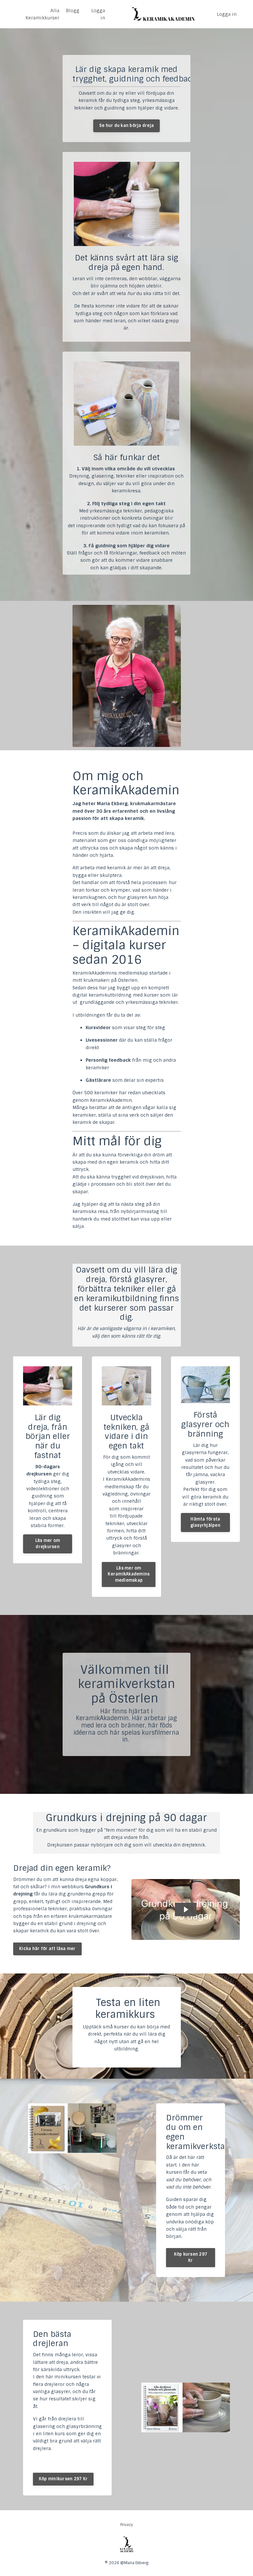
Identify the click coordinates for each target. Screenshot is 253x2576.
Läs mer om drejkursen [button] (48, 1544)
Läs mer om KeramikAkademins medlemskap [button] (129, 1574)
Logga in (98, 14)
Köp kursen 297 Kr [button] (191, 2257)
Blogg (73, 11)
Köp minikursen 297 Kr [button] (63, 2479)
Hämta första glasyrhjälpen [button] (205, 1522)
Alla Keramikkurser (42, 14)
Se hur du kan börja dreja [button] (126, 125)
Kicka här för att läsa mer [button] (47, 1949)
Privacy (127, 2525)
